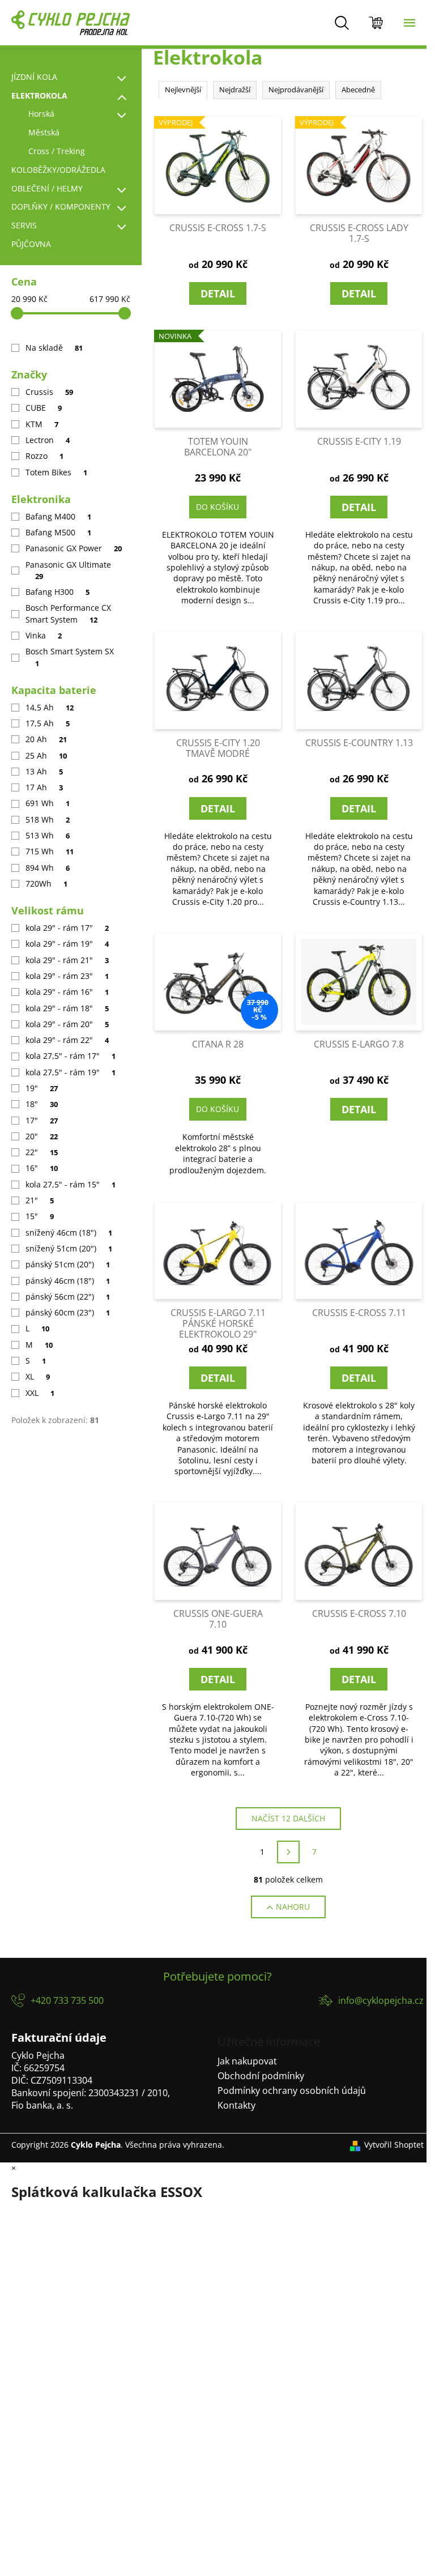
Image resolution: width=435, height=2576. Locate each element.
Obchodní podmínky (261, 2076)
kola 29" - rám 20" (67, 1024)
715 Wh (50, 851)
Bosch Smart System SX (70, 657)
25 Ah (46, 755)
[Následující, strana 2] (288, 1852)
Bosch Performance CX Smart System (68, 613)
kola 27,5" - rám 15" (71, 1184)
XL (38, 1376)
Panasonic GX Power (74, 548)
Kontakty (236, 2105)
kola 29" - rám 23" (67, 976)
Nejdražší (235, 90)
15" (40, 1216)
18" (42, 1104)
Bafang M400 (58, 516)
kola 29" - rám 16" (67, 992)
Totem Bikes (56, 472)
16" (42, 1168)
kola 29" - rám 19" (67, 944)
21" (40, 1200)
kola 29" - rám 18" (67, 1008)
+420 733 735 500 (67, 2000)
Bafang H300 (57, 592)
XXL (40, 1393)
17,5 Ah (48, 723)
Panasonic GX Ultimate (68, 570)
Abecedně (358, 90)
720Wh (46, 883)
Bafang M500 (58, 532)
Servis (24, 225)
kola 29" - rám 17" (67, 928)
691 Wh (48, 803)
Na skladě (54, 348)
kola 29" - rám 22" (67, 1040)
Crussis (49, 392)
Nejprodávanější (296, 90)
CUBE (44, 408)
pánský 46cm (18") (68, 1281)
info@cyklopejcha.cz (381, 2000)
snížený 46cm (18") (69, 1232)
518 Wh (48, 819)
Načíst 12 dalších (288, 1818)
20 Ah (46, 739)
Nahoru (293, 1907)
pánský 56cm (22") (68, 1296)
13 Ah (44, 771)
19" (42, 1088)
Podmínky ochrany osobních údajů (292, 2090)
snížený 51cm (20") (69, 1248)
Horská (41, 114)
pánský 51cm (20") (68, 1264)
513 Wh (48, 835)
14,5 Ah (50, 707)
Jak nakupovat (247, 2061)
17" (42, 1120)
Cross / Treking (57, 151)
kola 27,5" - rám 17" (71, 1056)
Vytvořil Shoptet (394, 2145)
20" (42, 1136)
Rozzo (44, 456)
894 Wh (48, 868)
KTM (42, 424)
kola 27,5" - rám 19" (71, 1072)
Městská (44, 132)
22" (42, 1152)
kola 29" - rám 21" (67, 960)
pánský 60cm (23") (68, 1312)
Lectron (48, 440)
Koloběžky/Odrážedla (58, 170)
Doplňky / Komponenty (61, 206)
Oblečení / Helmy (47, 188)
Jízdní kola (34, 77)
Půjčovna (31, 244)
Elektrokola (39, 95)
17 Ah (44, 787)
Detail (218, 293)
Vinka (44, 635)
